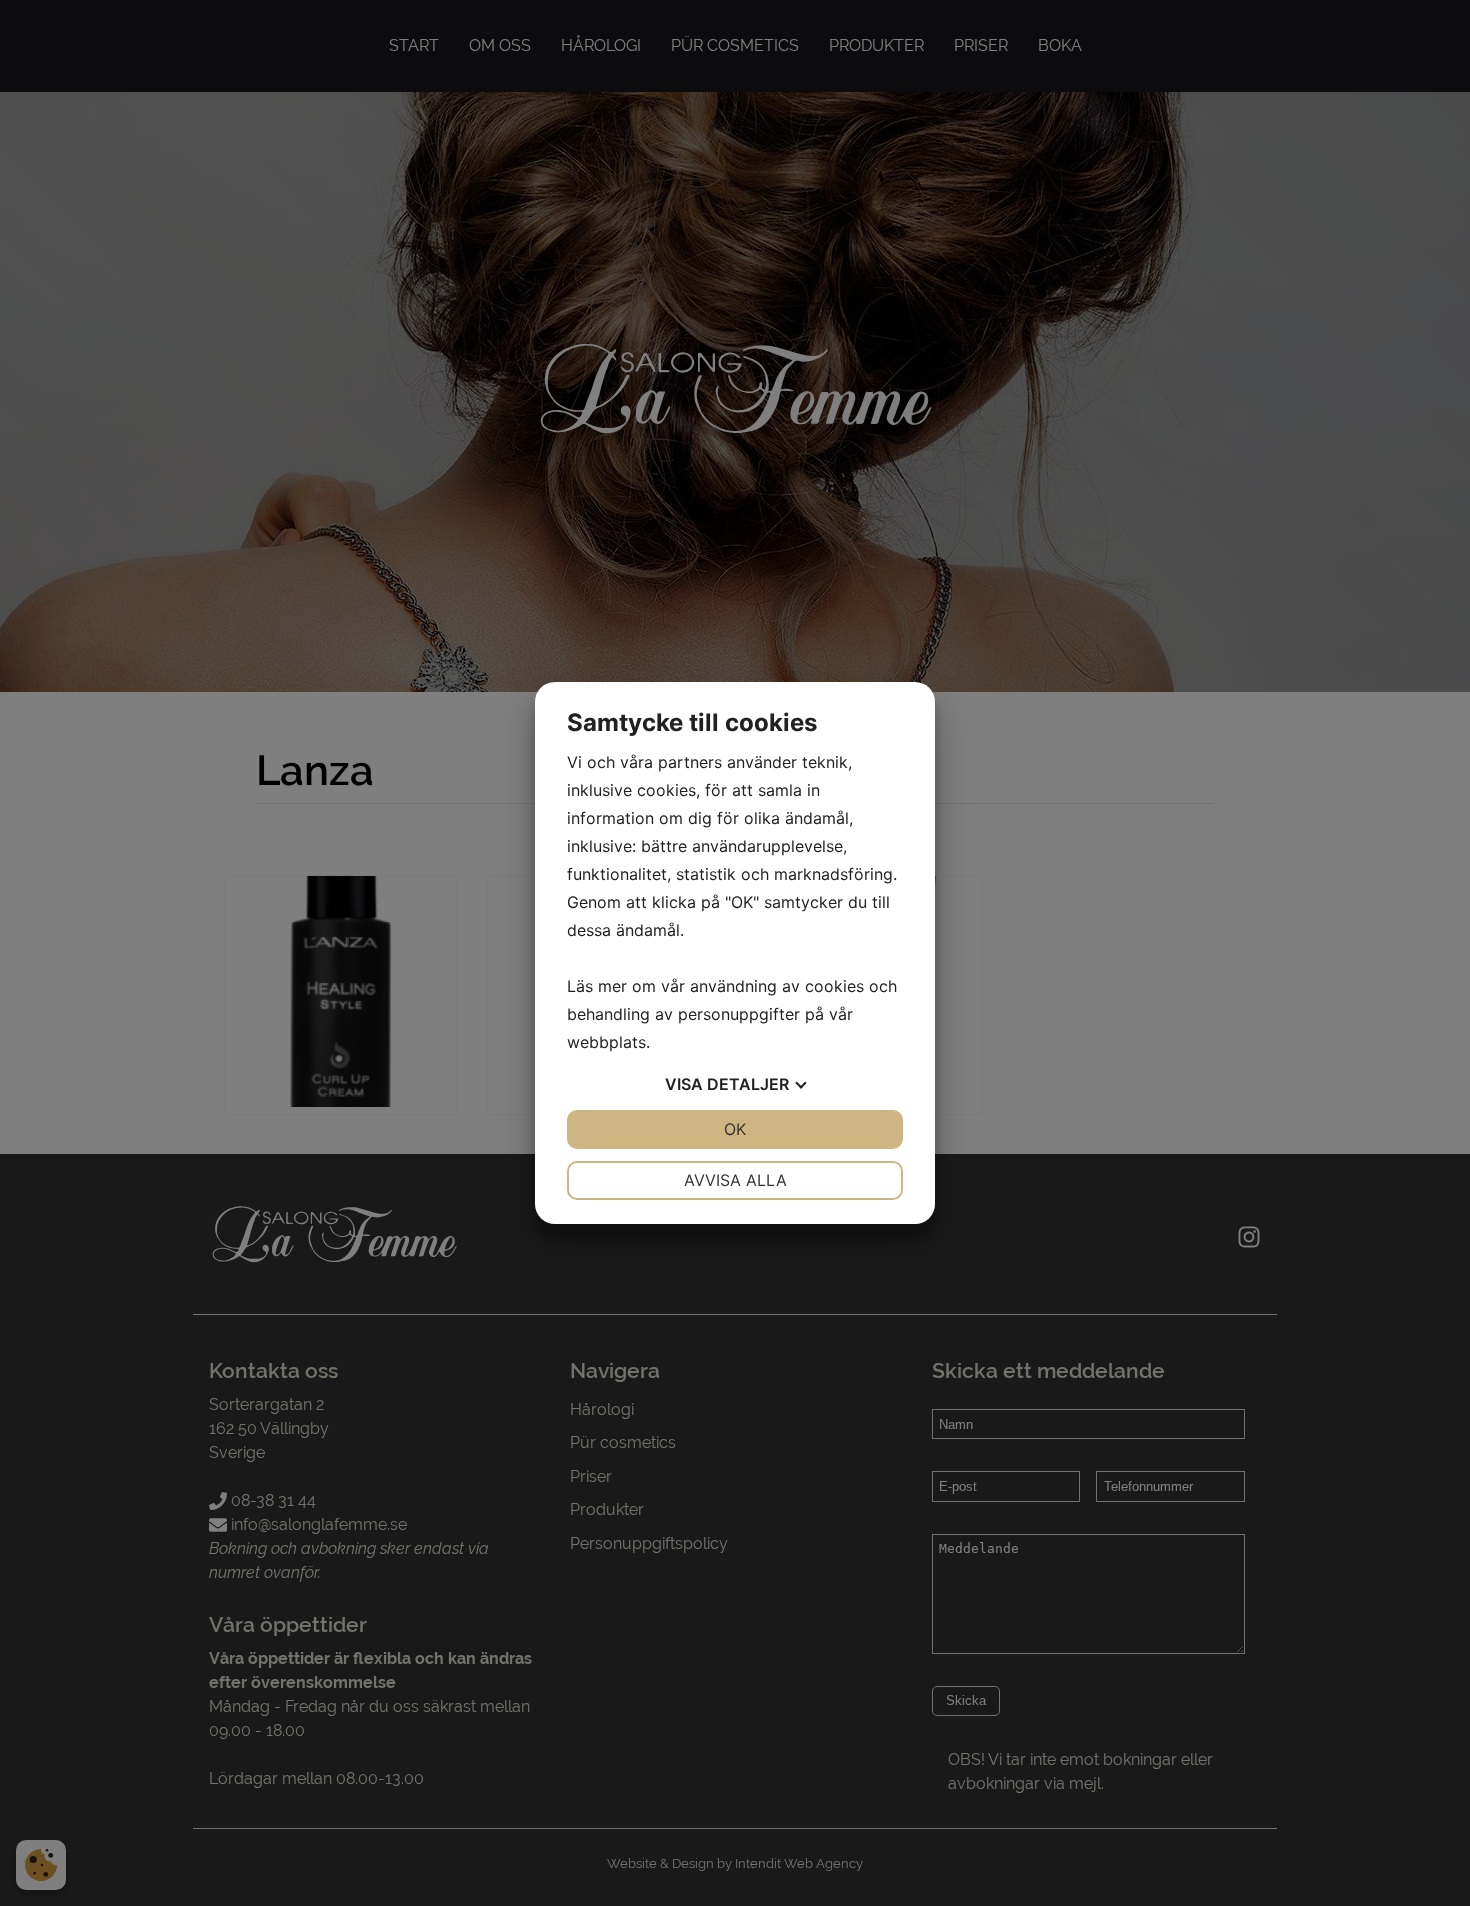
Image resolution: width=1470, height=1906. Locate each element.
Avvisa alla (735, 1180)
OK (735, 1129)
